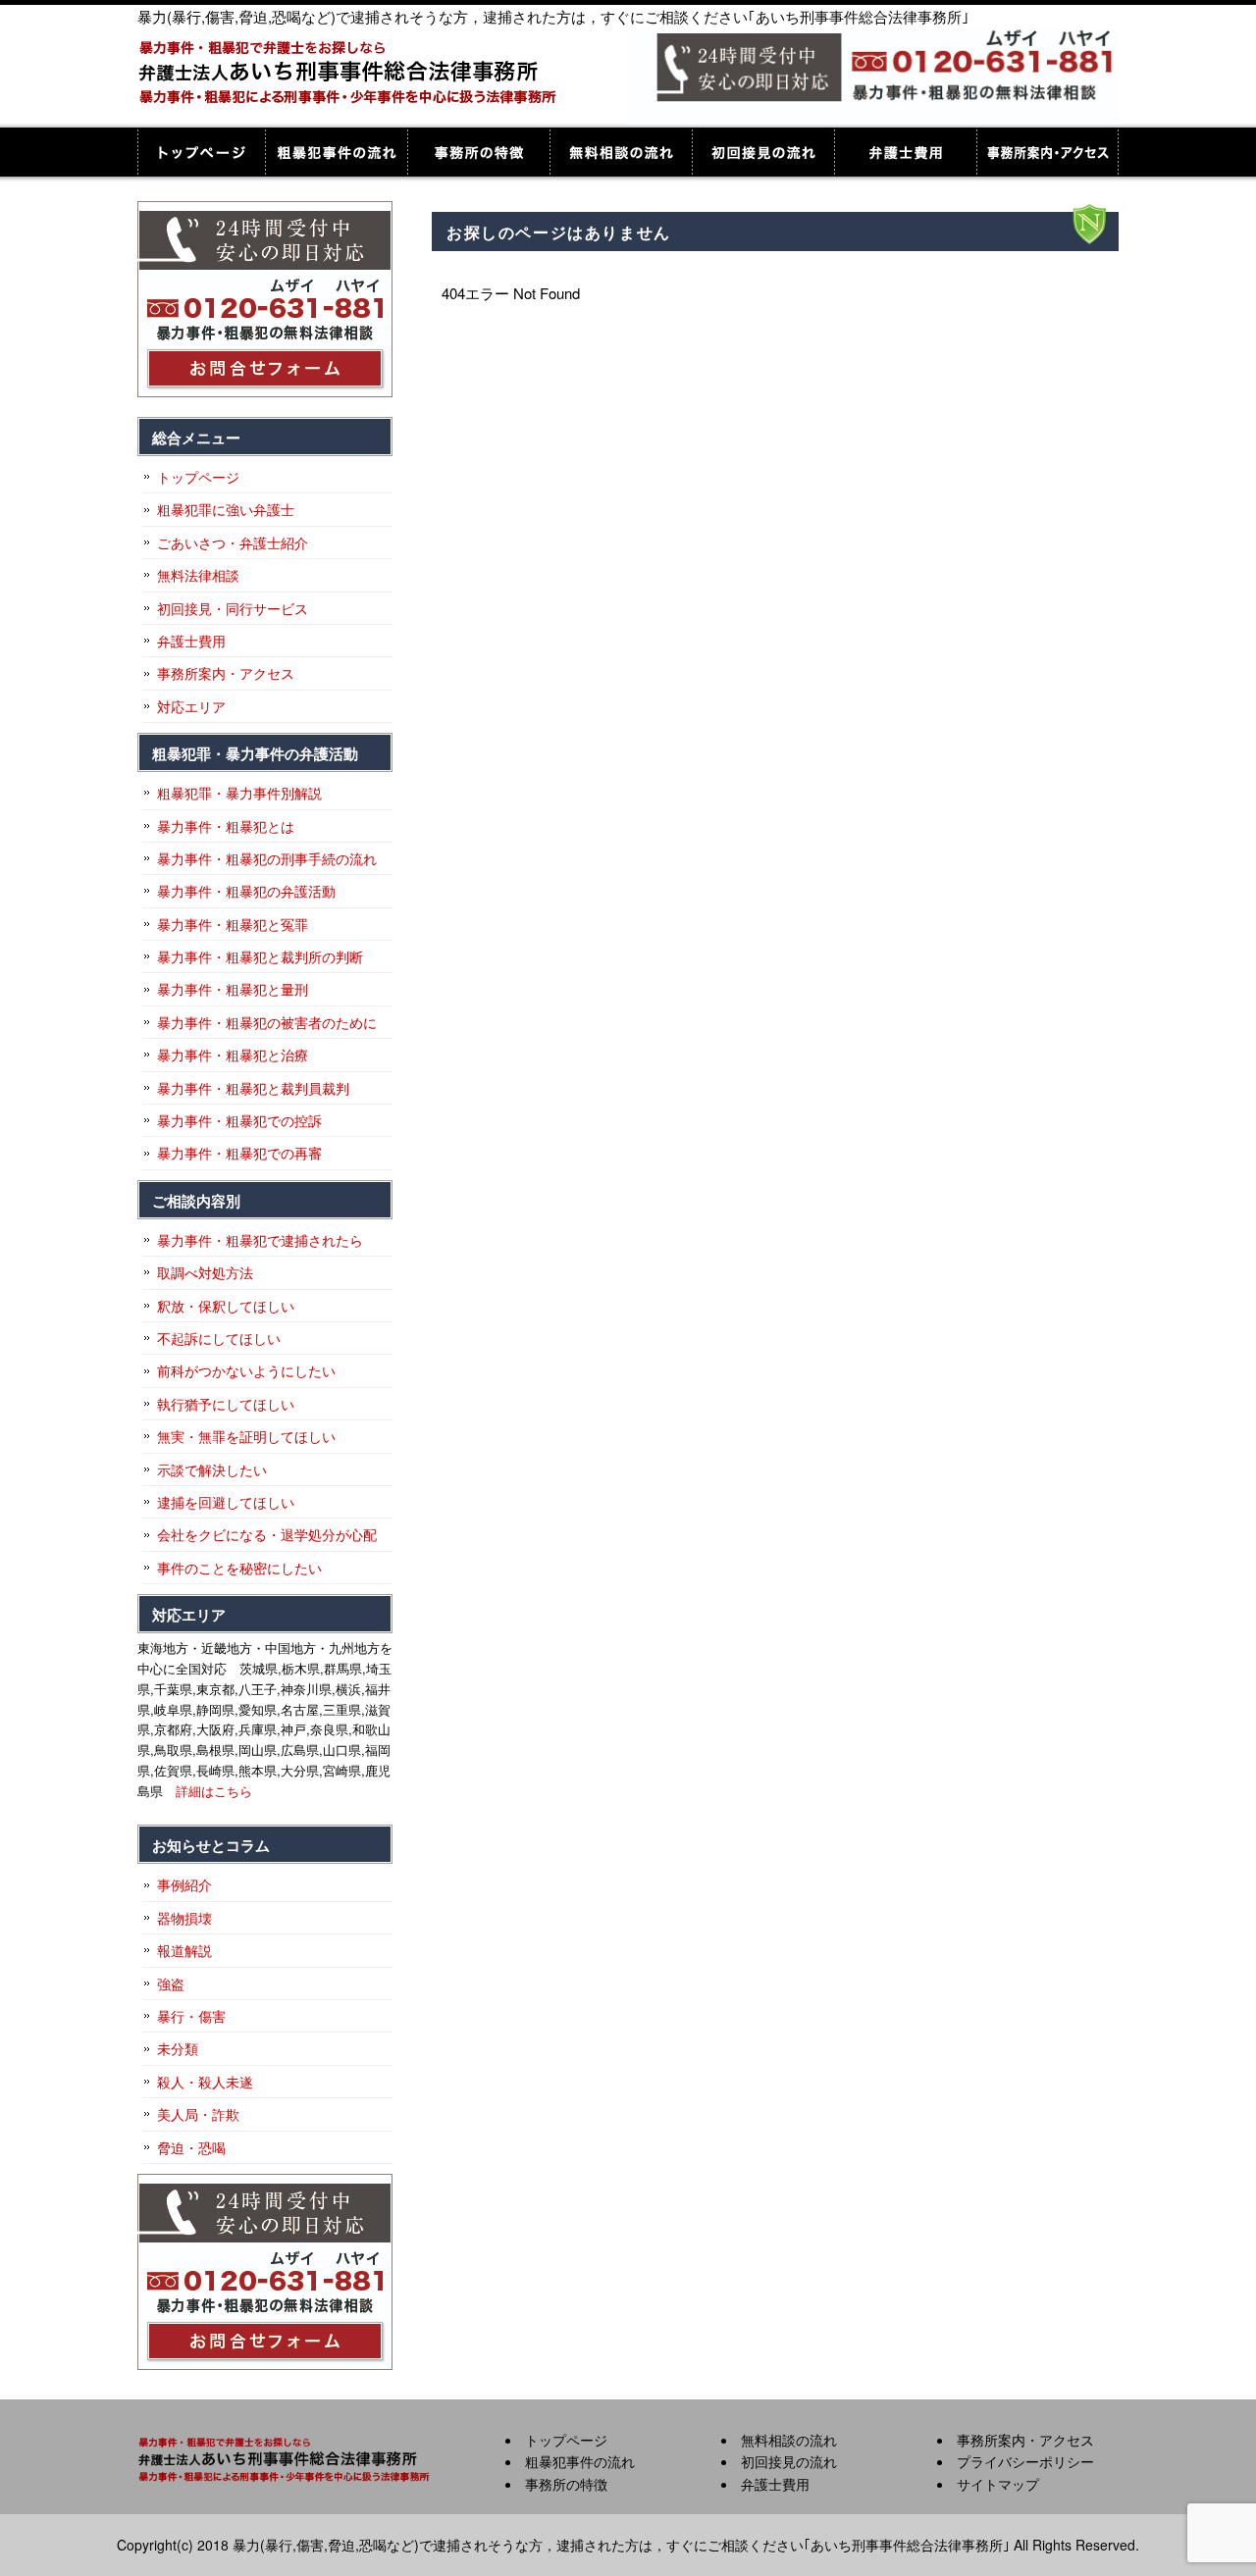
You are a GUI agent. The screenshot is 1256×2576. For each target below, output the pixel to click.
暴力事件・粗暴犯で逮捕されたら (260, 1240)
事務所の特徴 (478, 152)
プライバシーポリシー (1025, 2461)
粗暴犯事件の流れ (336, 152)
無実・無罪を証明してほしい (246, 1436)
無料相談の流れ (621, 152)
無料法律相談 (198, 575)
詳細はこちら (214, 1791)
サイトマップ (998, 2484)
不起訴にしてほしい (219, 1338)
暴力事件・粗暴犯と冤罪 (233, 924)
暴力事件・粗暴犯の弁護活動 (246, 891)
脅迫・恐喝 (191, 2147)
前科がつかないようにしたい (246, 1370)
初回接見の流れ (763, 152)
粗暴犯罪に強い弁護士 (226, 509)
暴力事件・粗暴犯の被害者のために (267, 1022)
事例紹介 (184, 1884)
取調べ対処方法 (205, 1272)
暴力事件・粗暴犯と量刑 (233, 989)
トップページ (201, 152)
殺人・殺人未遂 (205, 2082)
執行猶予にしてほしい (226, 1404)
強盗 (171, 1984)
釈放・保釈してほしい (226, 1306)
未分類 (178, 2048)
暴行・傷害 (191, 2016)
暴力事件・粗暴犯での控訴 (239, 1120)
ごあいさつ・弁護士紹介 (233, 542)
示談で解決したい (212, 1469)
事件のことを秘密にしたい (239, 1568)
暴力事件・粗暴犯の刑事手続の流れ (267, 858)
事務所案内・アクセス (1047, 152)
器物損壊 (184, 1918)
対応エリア (191, 706)
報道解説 (184, 1950)
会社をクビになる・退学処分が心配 (267, 1534)
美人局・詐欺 (198, 2114)
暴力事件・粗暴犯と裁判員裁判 (253, 1088)
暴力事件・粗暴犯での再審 (239, 1153)
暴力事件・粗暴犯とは (226, 826)
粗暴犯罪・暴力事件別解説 (239, 793)
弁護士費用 (905, 152)
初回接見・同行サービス (233, 608)
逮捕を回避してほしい (226, 1502)
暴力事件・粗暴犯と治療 (233, 1055)
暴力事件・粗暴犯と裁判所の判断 (260, 956)
